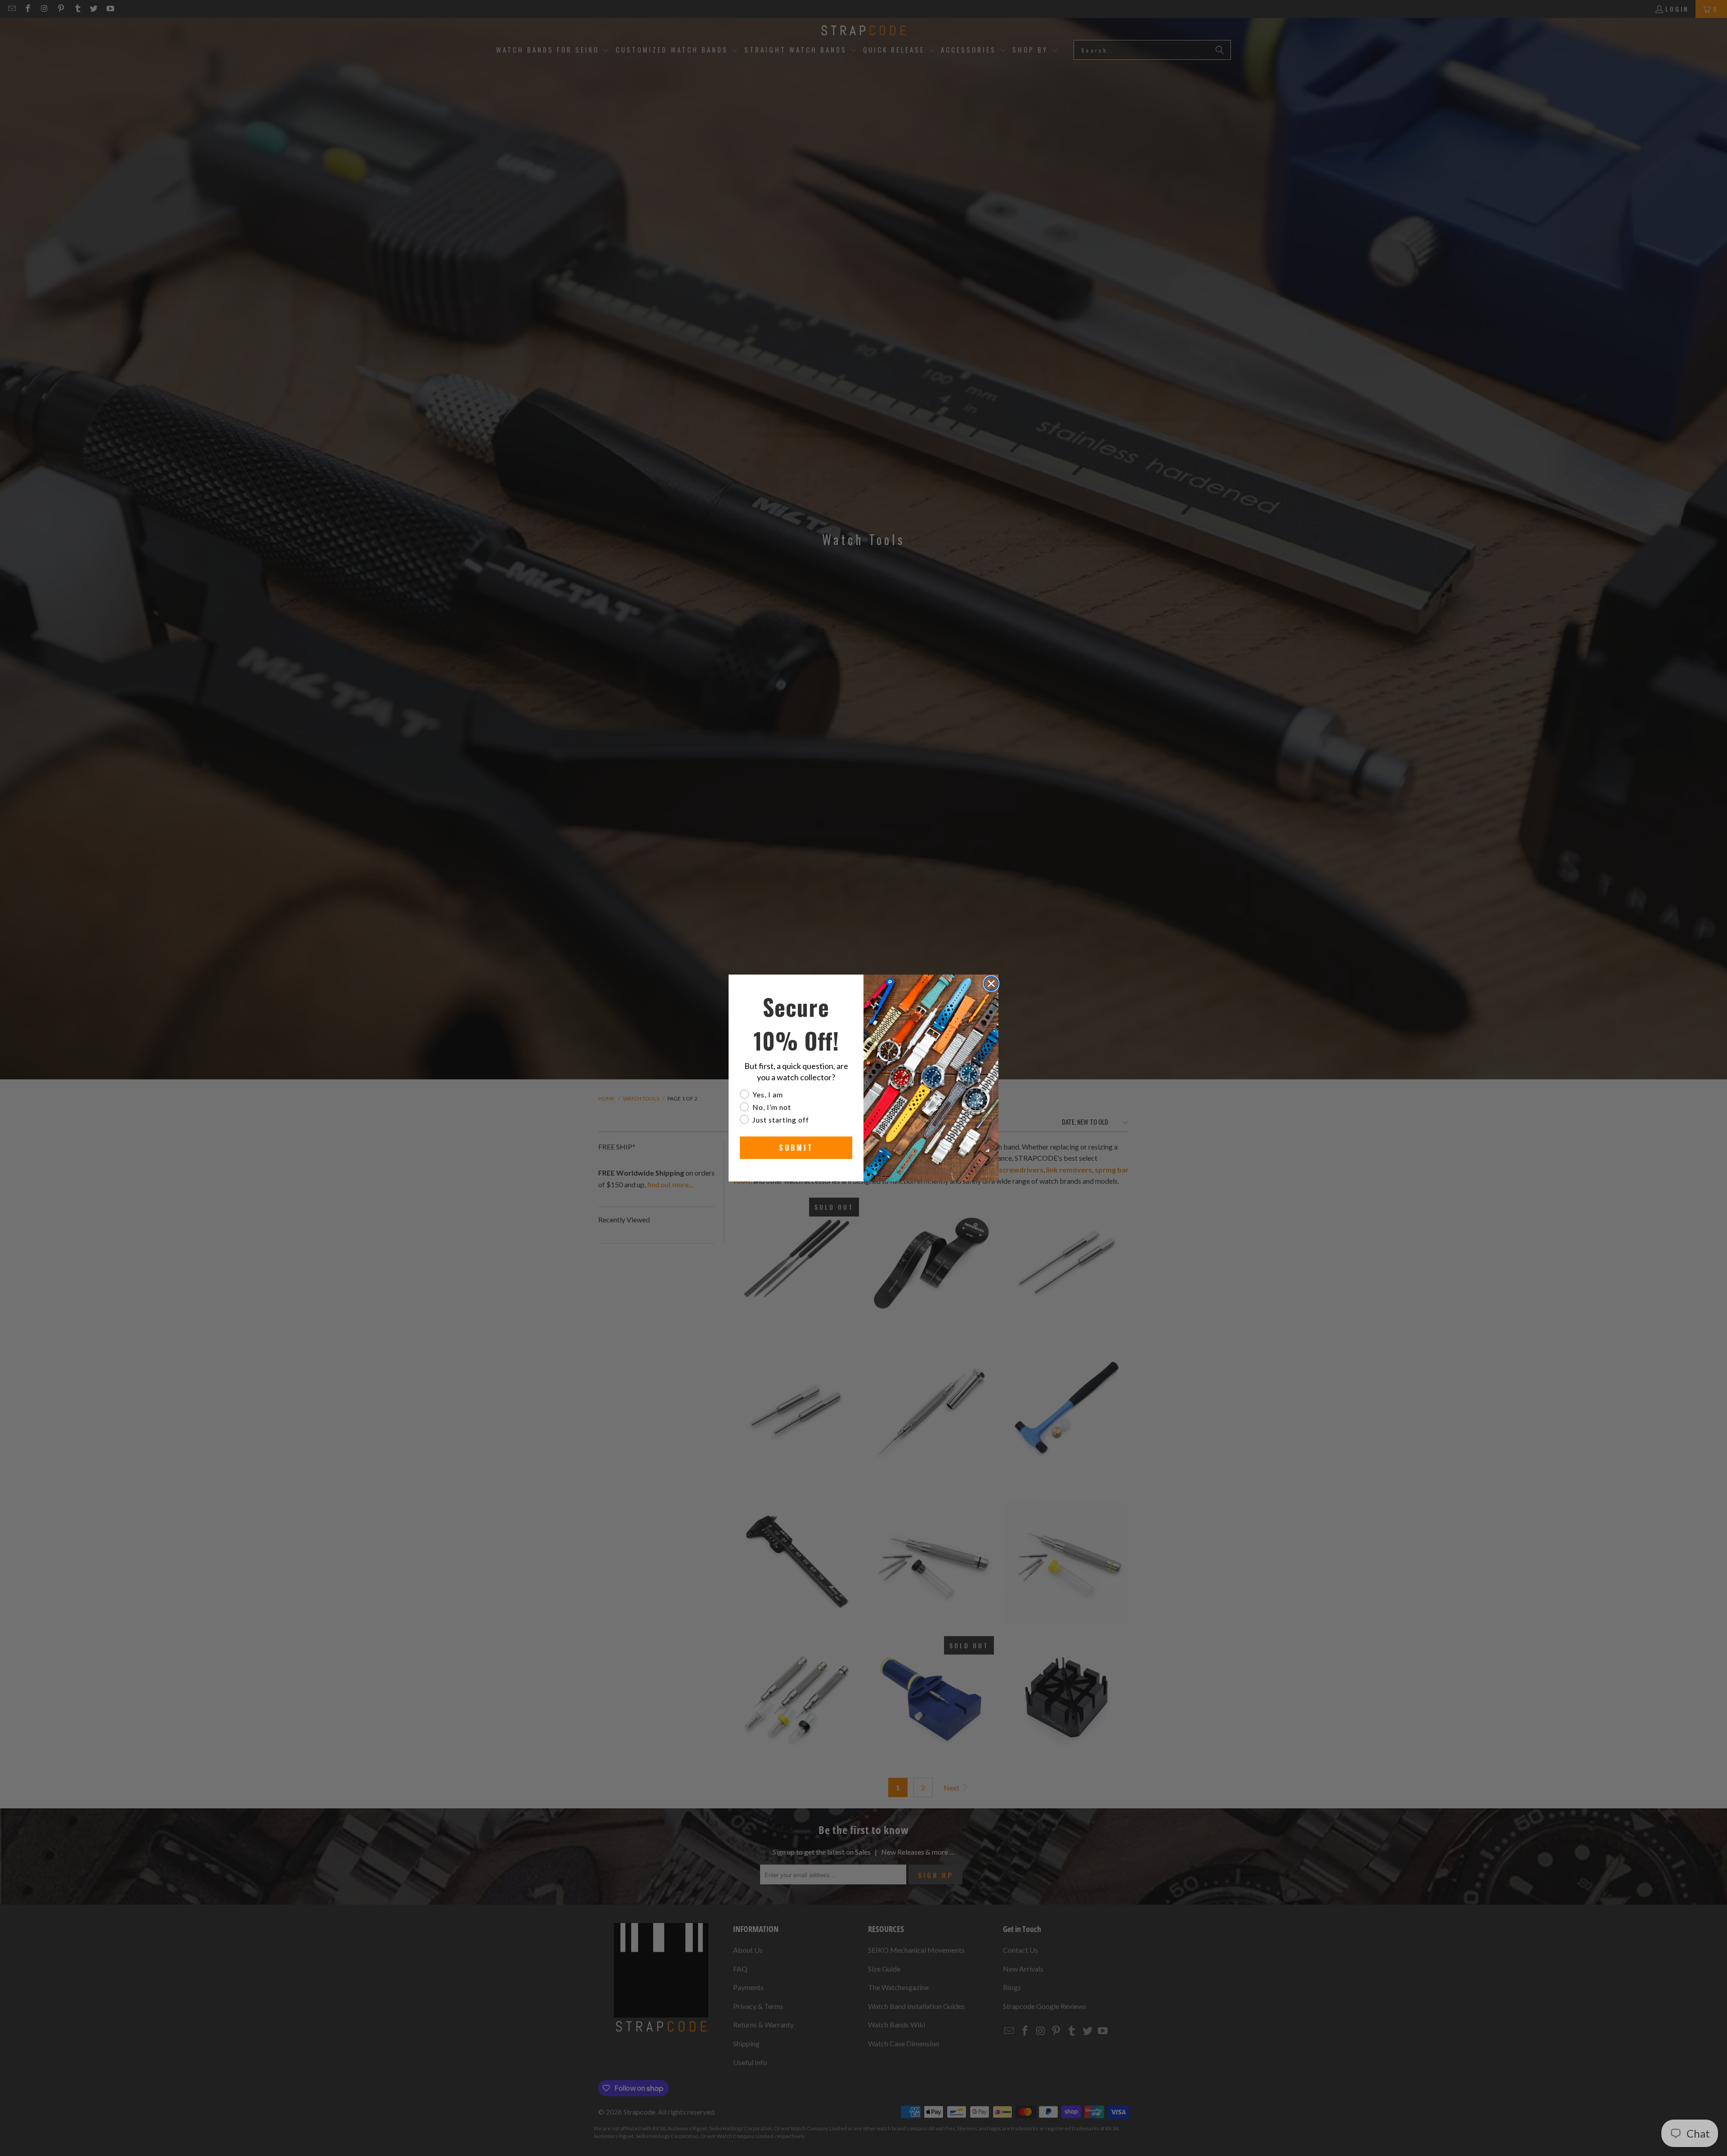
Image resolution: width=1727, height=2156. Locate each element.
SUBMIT (796, 1148)
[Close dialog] (991, 984)
